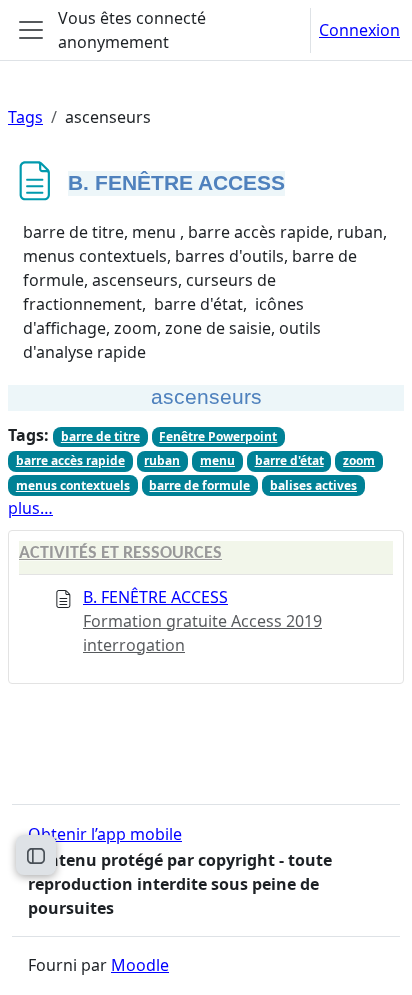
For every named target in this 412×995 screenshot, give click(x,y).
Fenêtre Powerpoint (218, 436)
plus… (30, 508)
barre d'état (289, 460)
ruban (162, 460)
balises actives (313, 485)
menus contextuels (73, 485)
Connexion (359, 30)
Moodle (140, 965)
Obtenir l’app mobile (105, 834)
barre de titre (100, 436)
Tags (25, 117)
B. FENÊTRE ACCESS (155, 597)
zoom (359, 460)
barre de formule (199, 485)
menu (217, 460)
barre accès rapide (70, 460)
